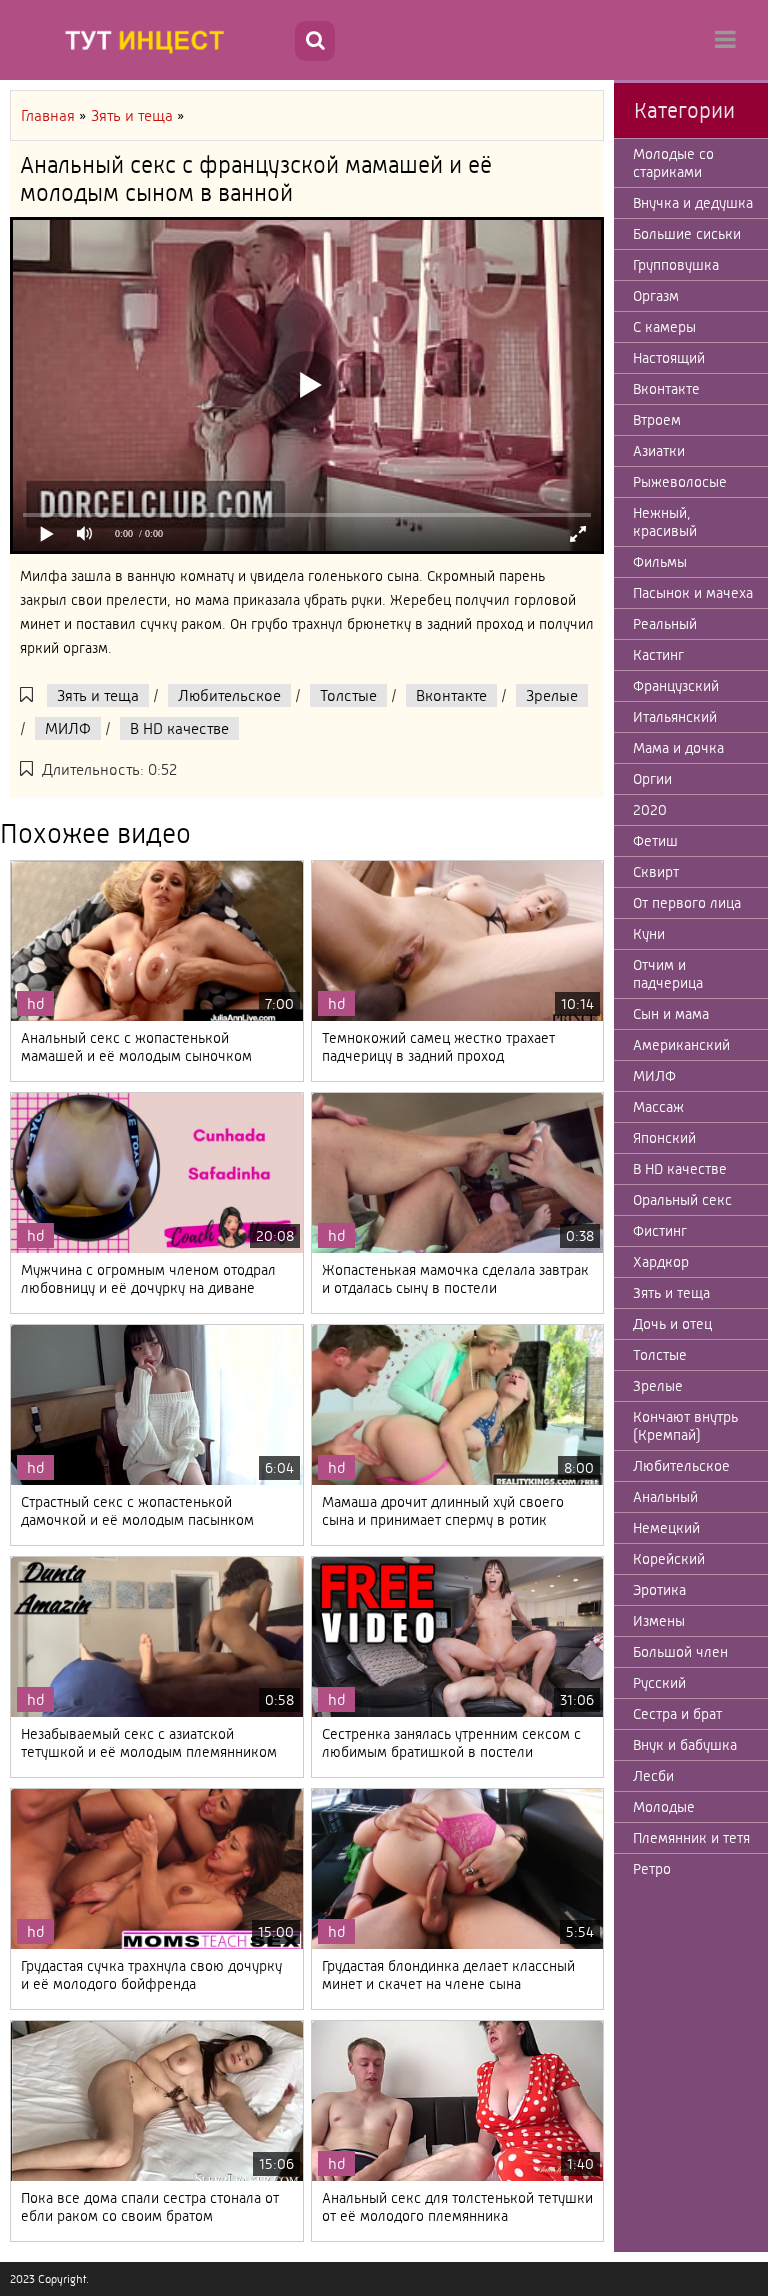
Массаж (658, 1107)
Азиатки (659, 451)
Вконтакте (451, 695)
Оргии (652, 779)
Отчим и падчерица (668, 974)
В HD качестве (179, 728)
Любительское (229, 695)
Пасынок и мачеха (693, 593)
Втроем (657, 420)
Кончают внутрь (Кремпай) (685, 1426)
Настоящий (669, 358)
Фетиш (655, 841)
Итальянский (675, 717)
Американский (681, 1045)
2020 (650, 810)
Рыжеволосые (680, 482)
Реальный (665, 624)
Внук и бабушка (685, 1745)
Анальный (665, 1497)
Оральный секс (682, 1200)
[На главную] (150, 40)
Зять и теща (98, 695)
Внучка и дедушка (693, 203)
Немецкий (666, 1528)
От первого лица (687, 903)
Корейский (669, 1559)
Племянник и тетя (691, 1838)
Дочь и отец (672, 1324)
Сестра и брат (677, 1714)
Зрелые (552, 695)
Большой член (680, 1652)
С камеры (664, 327)
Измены (659, 1621)
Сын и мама (671, 1014)
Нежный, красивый (665, 522)
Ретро (652, 1869)
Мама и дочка (678, 748)
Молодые (664, 1807)
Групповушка (676, 265)
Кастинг (658, 655)
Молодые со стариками (673, 163)
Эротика (659, 1590)
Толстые (348, 695)
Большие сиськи (687, 234)
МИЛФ (68, 728)
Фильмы (660, 562)
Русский (659, 1683)
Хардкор (661, 1262)
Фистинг (660, 1231)
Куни (649, 934)
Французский (676, 686)
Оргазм (656, 296)
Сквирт (656, 872)
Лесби (653, 1776)
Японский (664, 1138)
